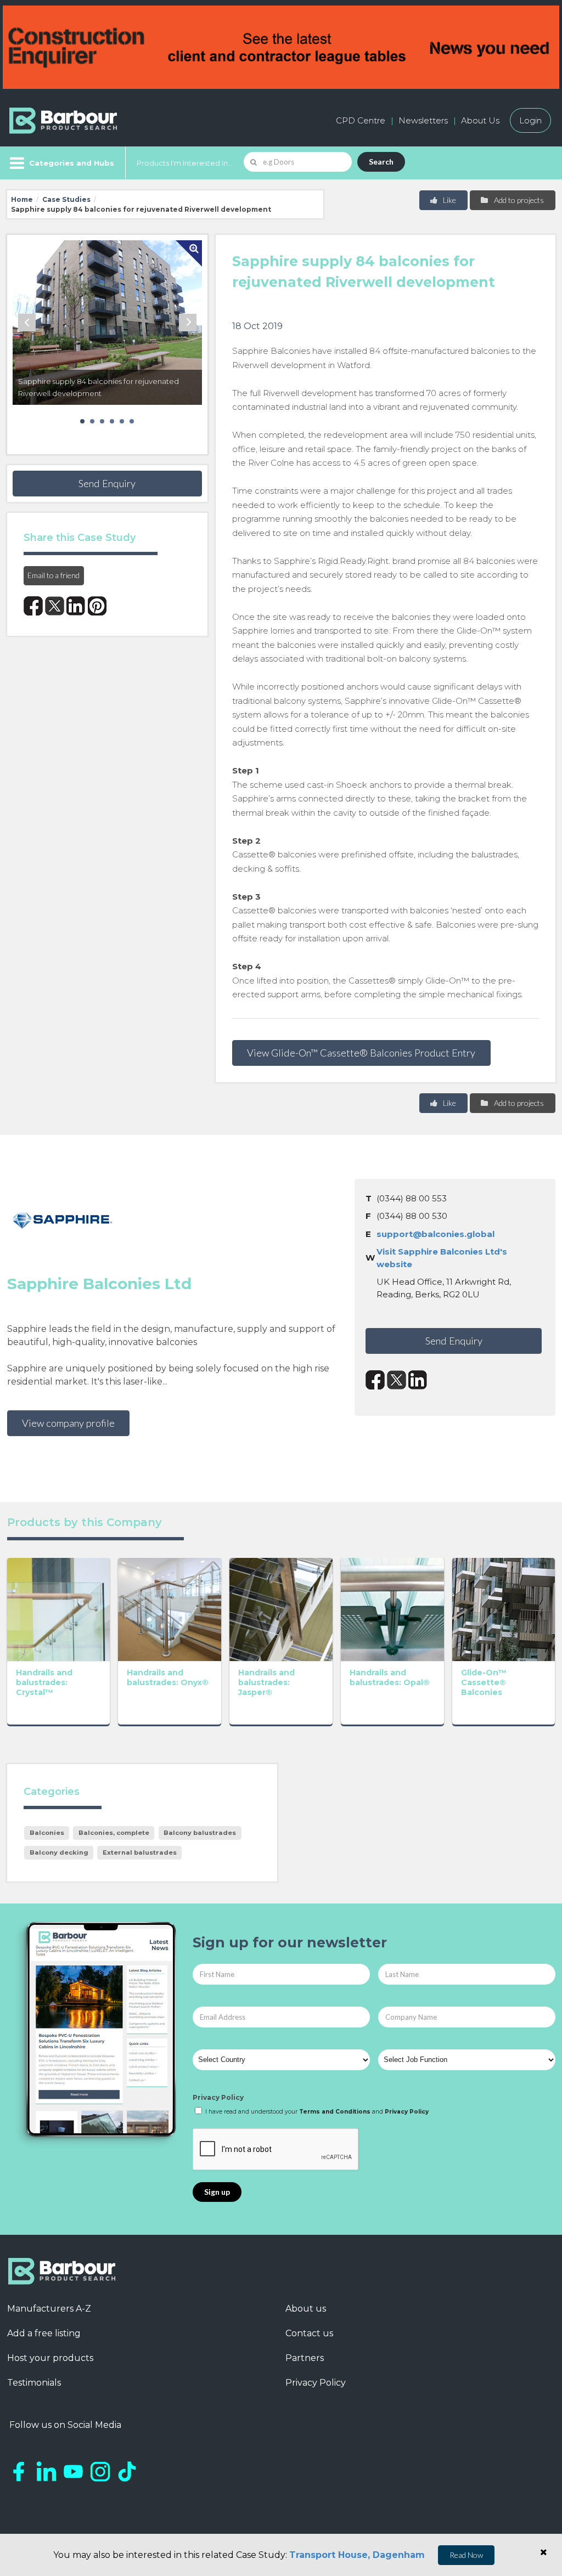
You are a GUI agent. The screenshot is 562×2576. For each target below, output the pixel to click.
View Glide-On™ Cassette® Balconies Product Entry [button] (361, 1053)
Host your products (50, 2358)
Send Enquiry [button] (107, 483)
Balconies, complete (114, 1833)
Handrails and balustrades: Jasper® (266, 1682)
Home (22, 199)
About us (306, 2309)
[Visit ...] (59, 1608)
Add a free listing (44, 2333)
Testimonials (34, 2383)
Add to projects (518, 200)
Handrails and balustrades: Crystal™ (44, 1682)
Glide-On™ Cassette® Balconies (484, 1682)
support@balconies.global (435, 1234)
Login (530, 120)
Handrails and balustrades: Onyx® (168, 1677)
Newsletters (423, 120)
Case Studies (66, 199)
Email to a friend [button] (54, 575)
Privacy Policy (218, 2097)
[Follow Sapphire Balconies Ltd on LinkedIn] (418, 1380)
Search (381, 162)
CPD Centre (361, 120)
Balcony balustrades (200, 1833)
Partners (305, 2358)
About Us (480, 120)
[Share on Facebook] (33, 606)
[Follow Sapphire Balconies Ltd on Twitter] (397, 1380)
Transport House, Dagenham (357, 2555)
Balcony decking (59, 1852)
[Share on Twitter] (55, 606)
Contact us (309, 2333)
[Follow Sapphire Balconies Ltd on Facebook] (375, 1380)
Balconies (47, 1833)
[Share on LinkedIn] (76, 606)
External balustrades (140, 1852)
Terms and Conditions (335, 2112)
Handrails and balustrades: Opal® (390, 1677)
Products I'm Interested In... (185, 163)
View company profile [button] (68, 1423)
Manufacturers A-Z (49, 2309)
